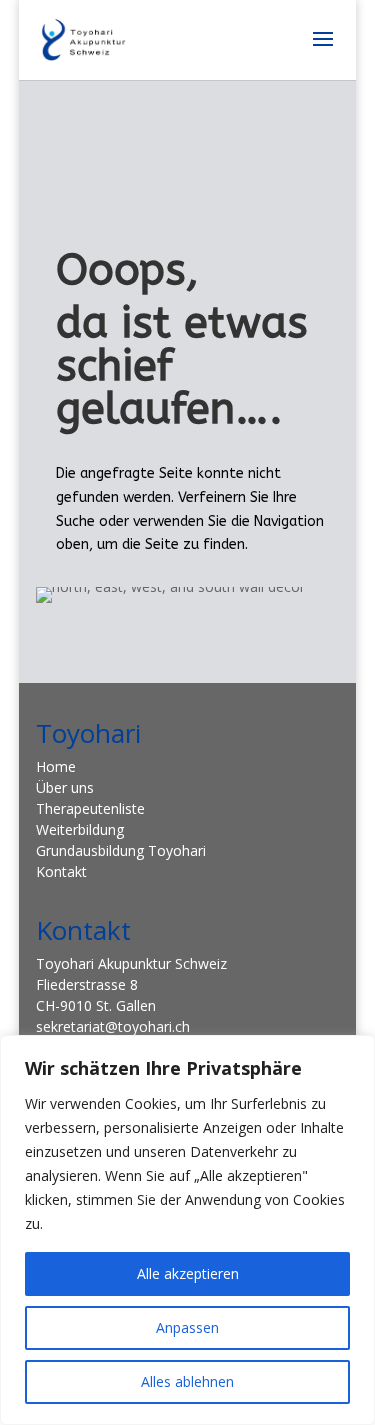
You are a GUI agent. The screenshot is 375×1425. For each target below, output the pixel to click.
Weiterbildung (80, 829)
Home (56, 766)
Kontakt (61, 871)
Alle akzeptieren (188, 1273)
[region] (187, 1230)
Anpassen (187, 1327)
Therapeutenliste (90, 808)
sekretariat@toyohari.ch (113, 1026)
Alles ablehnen (187, 1381)
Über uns (65, 787)
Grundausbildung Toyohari (121, 850)
